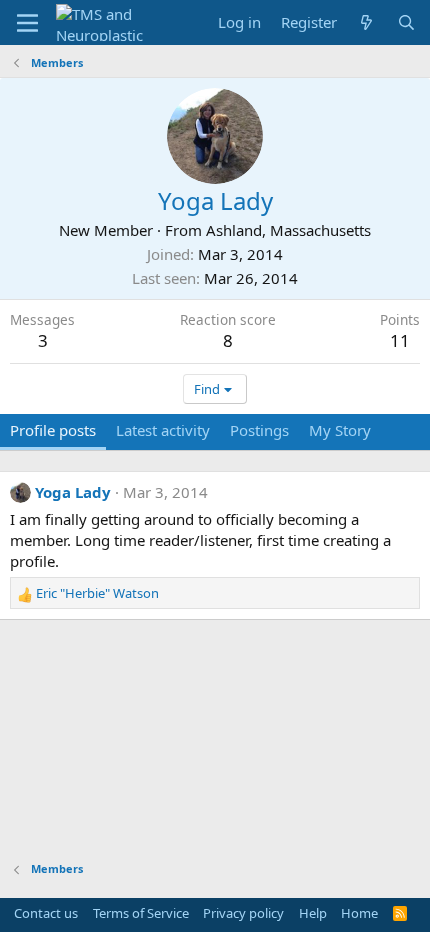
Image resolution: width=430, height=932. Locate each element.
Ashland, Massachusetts (288, 230)
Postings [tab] (259, 430)
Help (313, 913)
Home (359, 913)
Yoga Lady (73, 492)
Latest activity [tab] (163, 430)
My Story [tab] (340, 430)
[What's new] (366, 22)
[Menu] (27, 23)
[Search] (406, 22)
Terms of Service (141, 913)
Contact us (46, 913)
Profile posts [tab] (53, 430)
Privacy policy (243, 913)
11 (400, 340)
